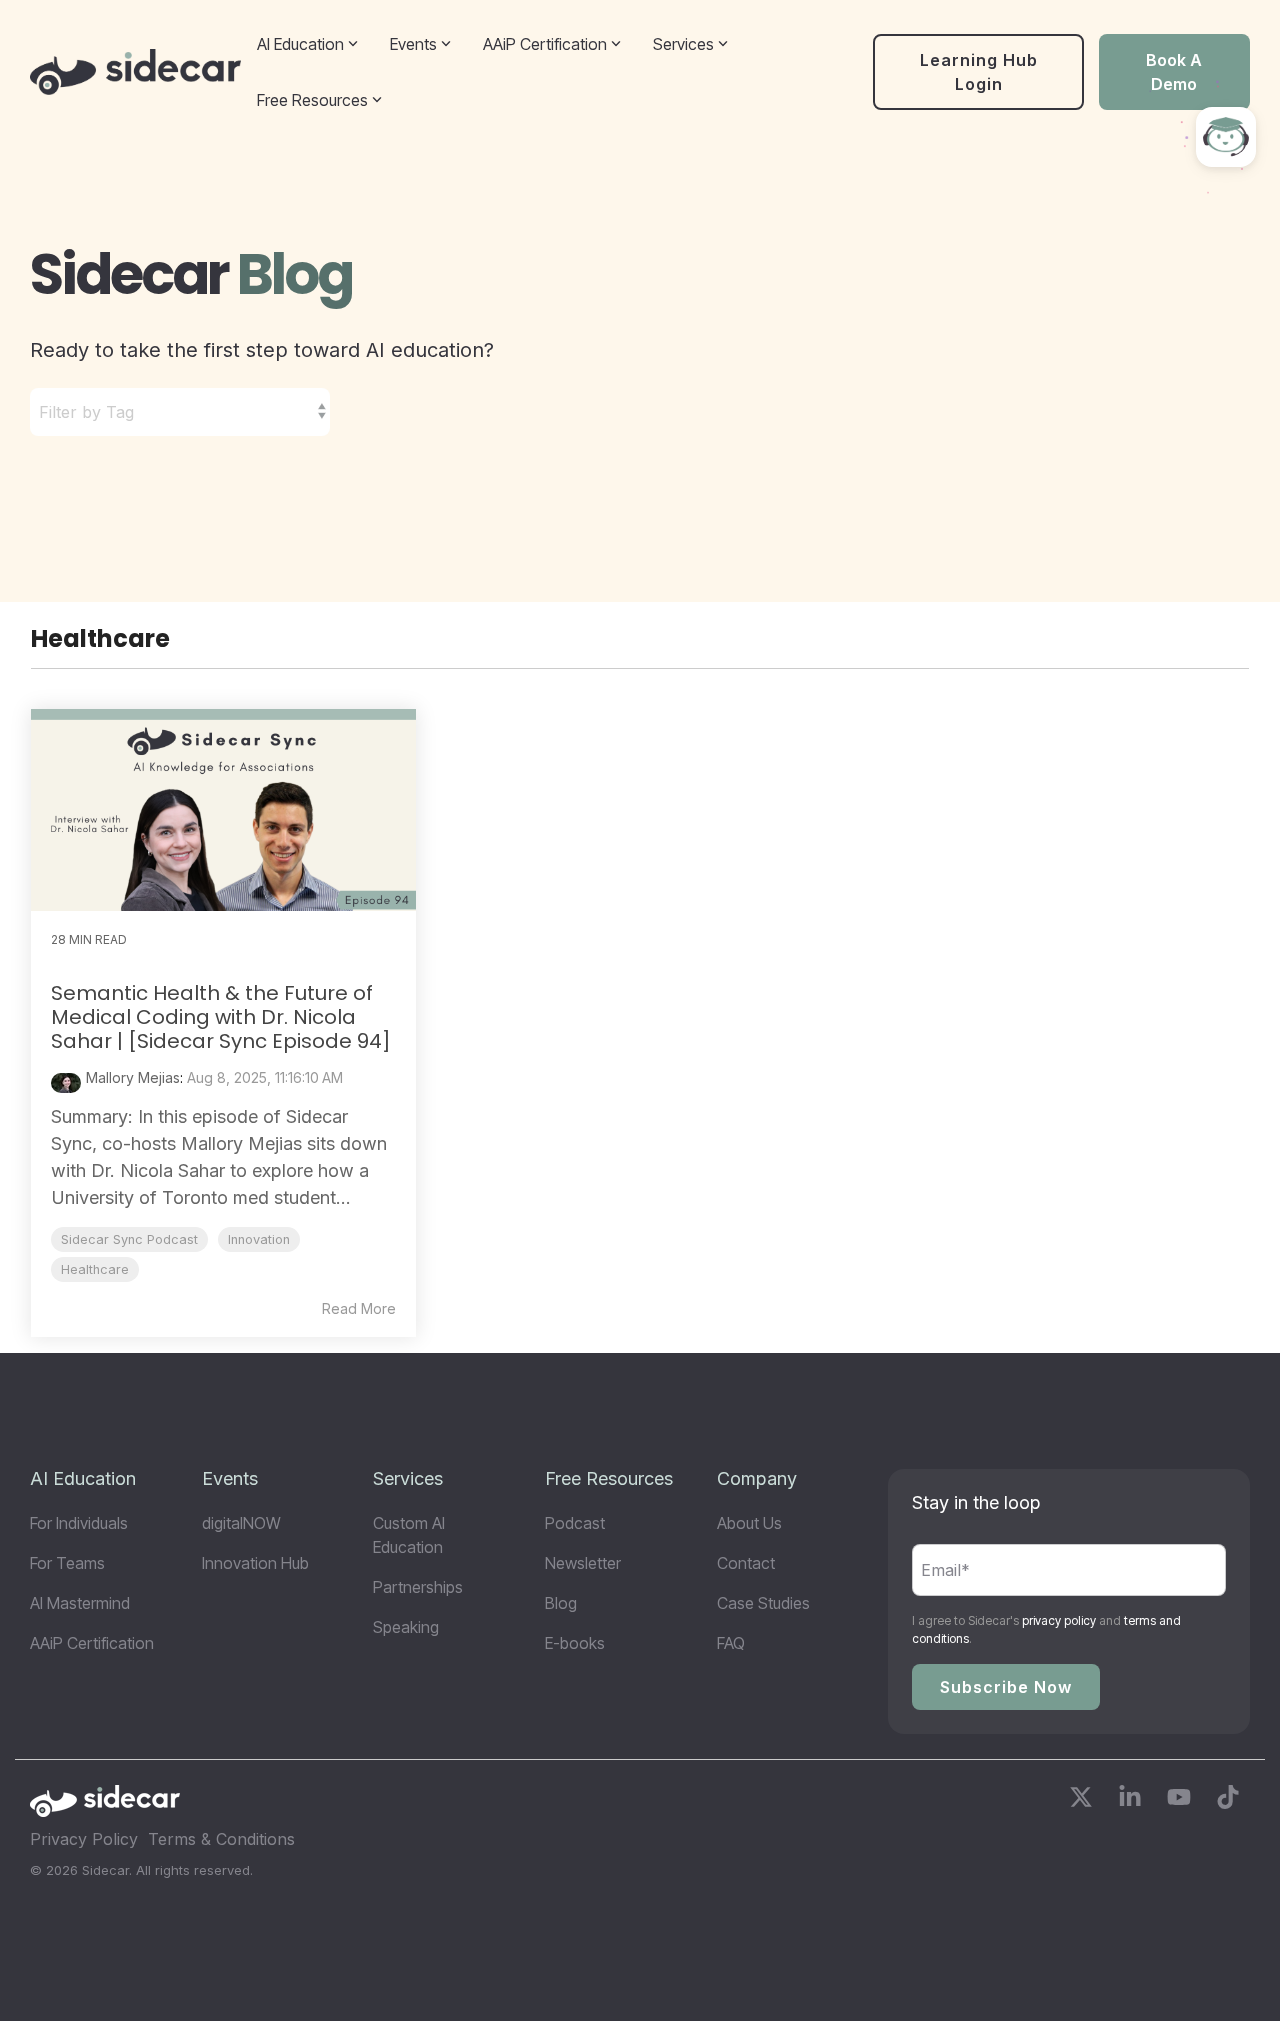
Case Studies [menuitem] (763, 1603)
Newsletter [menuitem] (583, 1563)
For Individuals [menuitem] (79, 1523)
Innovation (259, 1239)
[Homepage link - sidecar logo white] (105, 1808)
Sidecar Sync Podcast (129, 1239)
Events (413, 44)
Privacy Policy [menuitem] (84, 1839)
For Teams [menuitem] (67, 1563)
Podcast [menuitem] (575, 1523)
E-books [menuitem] (575, 1643)
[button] (1083, 1800)
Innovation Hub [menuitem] (255, 1563)
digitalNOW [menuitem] (241, 1523)
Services (683, 44)
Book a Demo (1175, 72)
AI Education (300, 44)
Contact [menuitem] (746, 1563)
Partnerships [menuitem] (418, 1587)
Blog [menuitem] (561, 1603)
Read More (359, 1309)
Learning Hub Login (979, 72)
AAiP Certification (545, 44)
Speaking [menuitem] (406, 1627)
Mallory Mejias (133, 1077)
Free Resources (312, 100)
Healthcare (95, 1269)
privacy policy (1059, 1620)
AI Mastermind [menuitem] (80, 1603)
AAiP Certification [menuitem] (92, 1643)
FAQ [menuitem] (731, 1643)
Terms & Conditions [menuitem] (221, 1839)
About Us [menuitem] (749, 1523)
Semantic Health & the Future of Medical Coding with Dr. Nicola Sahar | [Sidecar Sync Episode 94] (221, 1017)
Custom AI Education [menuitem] (411, 1535)
